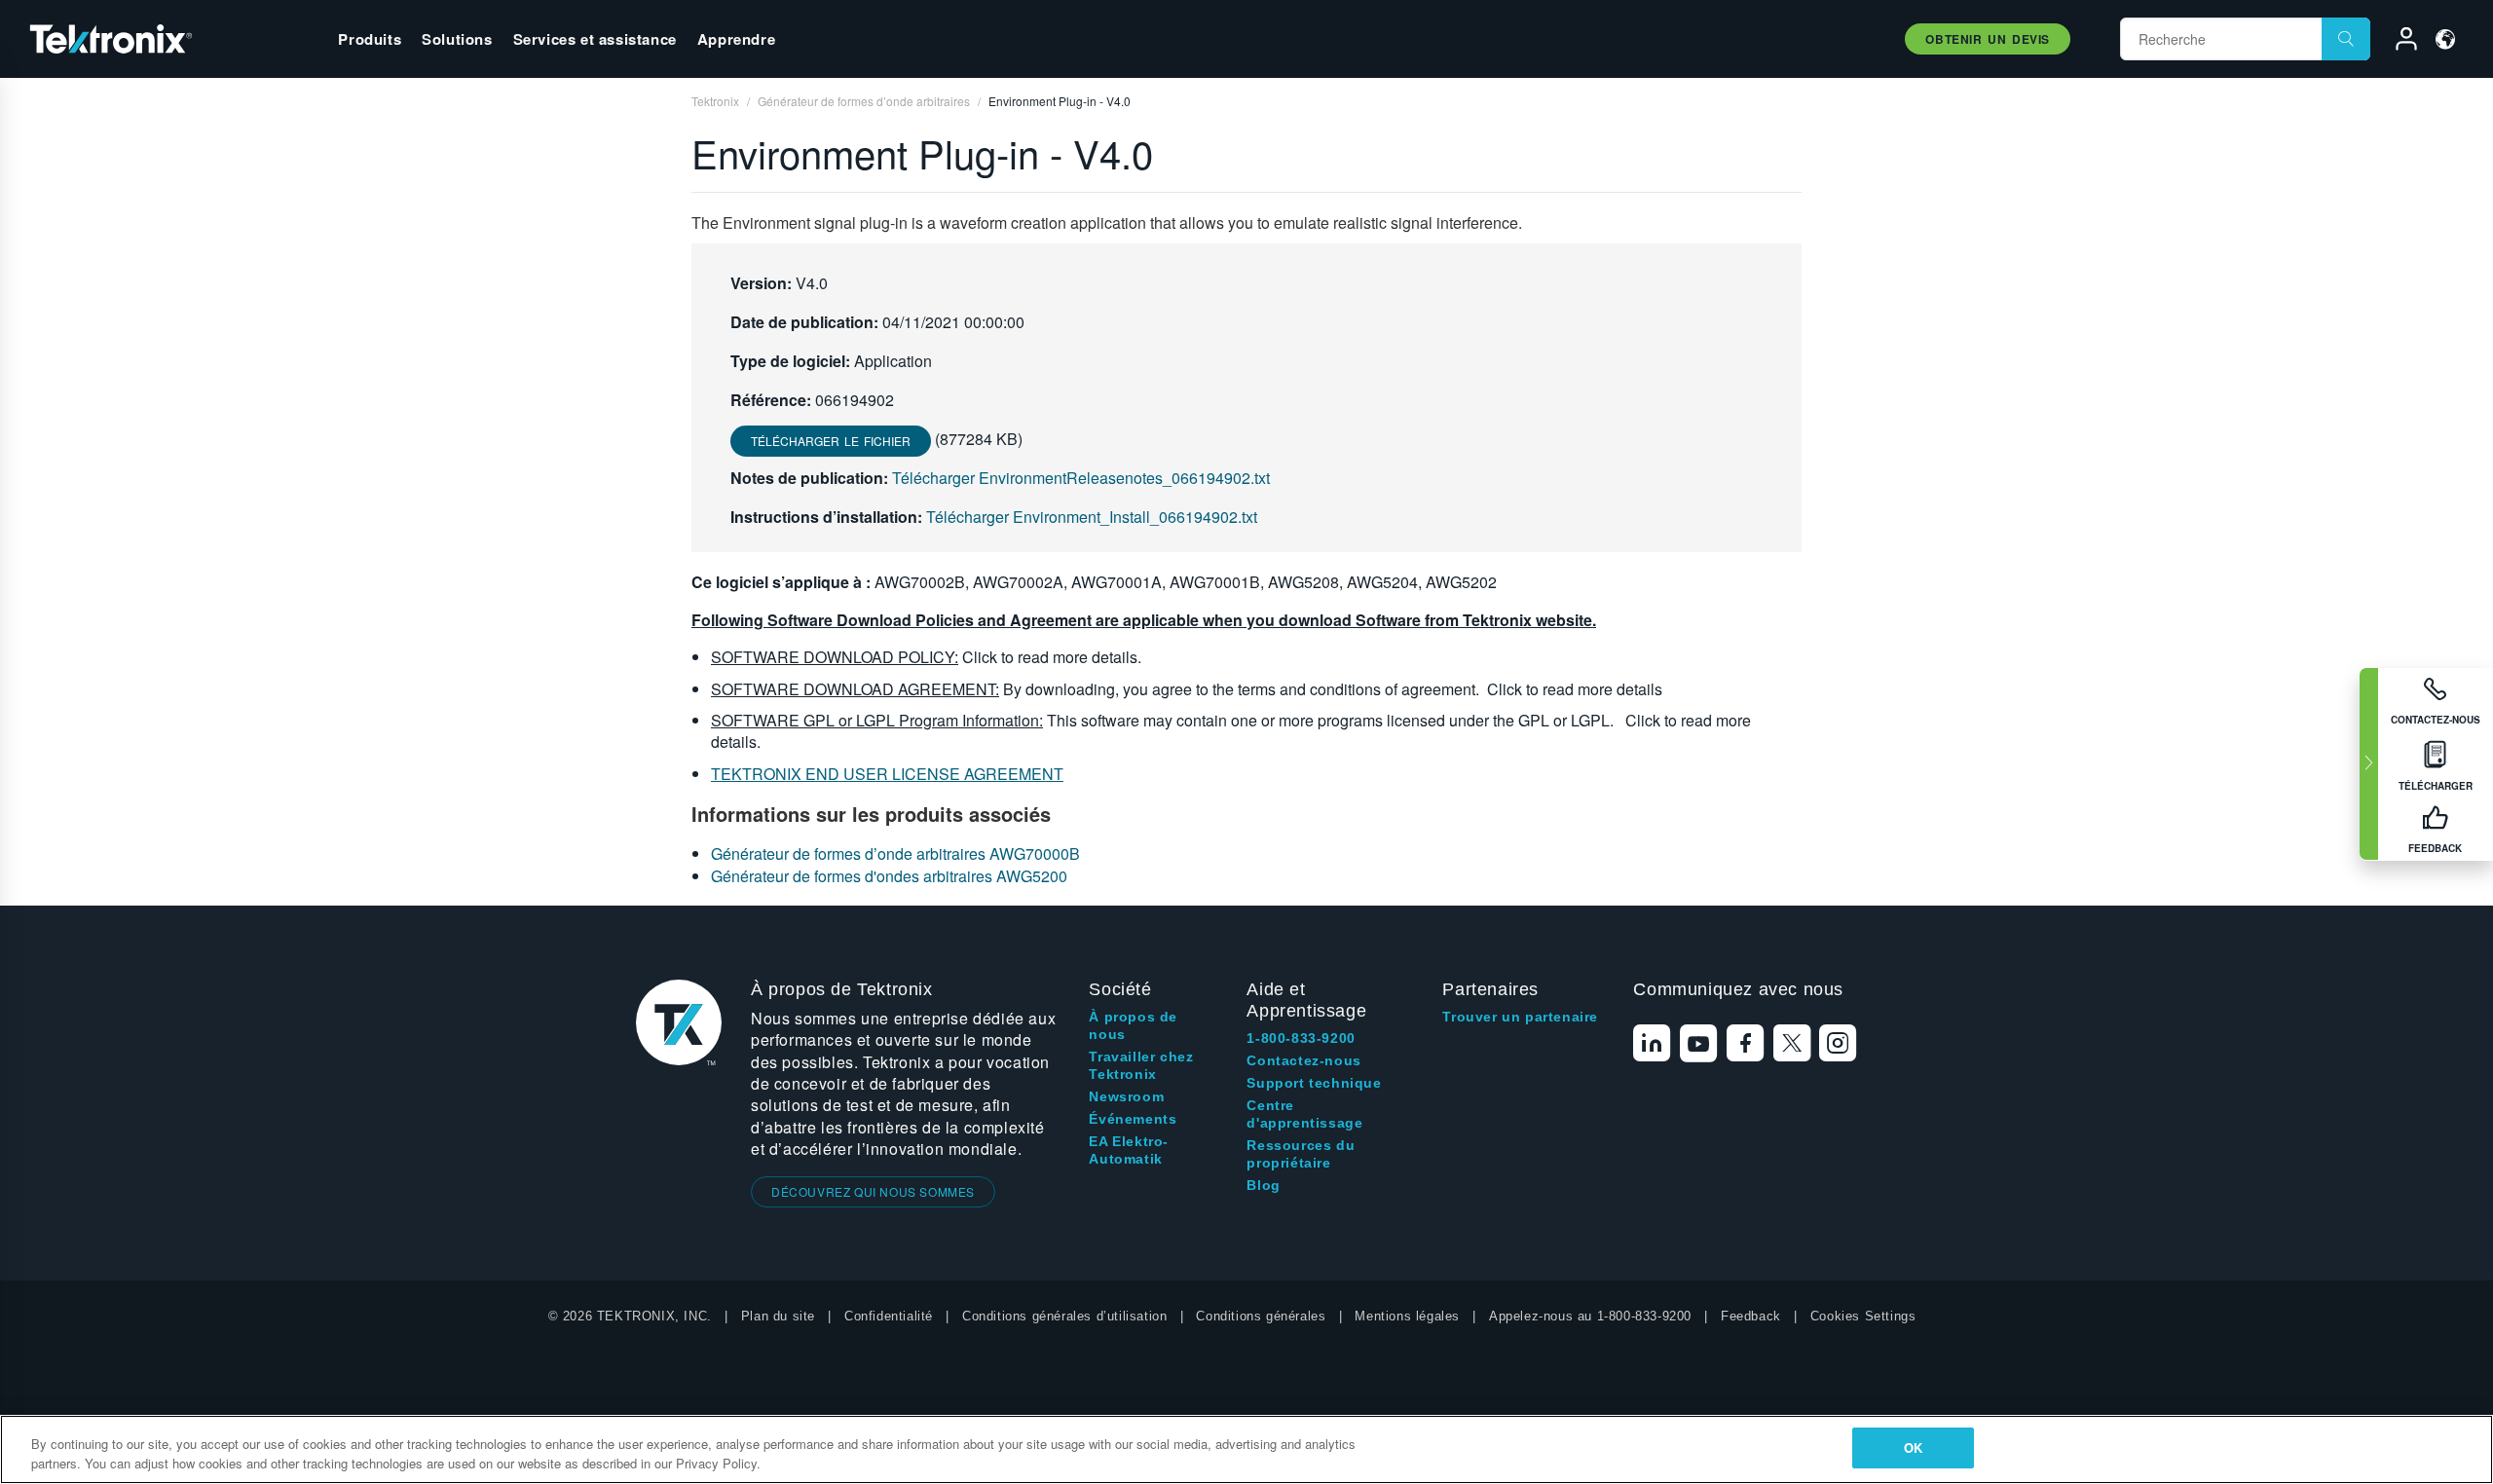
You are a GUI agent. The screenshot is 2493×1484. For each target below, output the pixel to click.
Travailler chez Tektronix (1141, 1065)
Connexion (2398, 42)
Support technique (1314, 1083)
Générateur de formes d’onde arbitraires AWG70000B (895, 853)
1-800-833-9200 (1301, 1038)
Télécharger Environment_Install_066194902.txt (1092, 517)
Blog (1263, 1185)
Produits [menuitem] (370, 39)
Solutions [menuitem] (457, 39)
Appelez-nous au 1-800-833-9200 (1590, 1316)
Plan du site (778, 1316)
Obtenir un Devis (1988, 39)
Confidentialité (889, 1316)
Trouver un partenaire (1520, 1017)
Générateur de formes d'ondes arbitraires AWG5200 (889, 876)
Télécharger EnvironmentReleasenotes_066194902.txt (1081, 478)
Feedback (1751, 1316)
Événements (1133, 1119)
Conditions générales (1261, 1316)
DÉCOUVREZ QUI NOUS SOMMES (873, 1191)
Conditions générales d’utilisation (1064, 1316)
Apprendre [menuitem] (736, 39)
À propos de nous (1133, 1025)
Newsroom (1126, 1096)
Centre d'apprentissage (1304, 1114)
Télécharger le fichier (831, 441)
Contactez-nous (1303, 1060)
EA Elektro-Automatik (1129, 1150)
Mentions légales (1407, 1316)
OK (1913, 1447)
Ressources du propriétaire (1301, 1154)
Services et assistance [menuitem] (595, 39)
